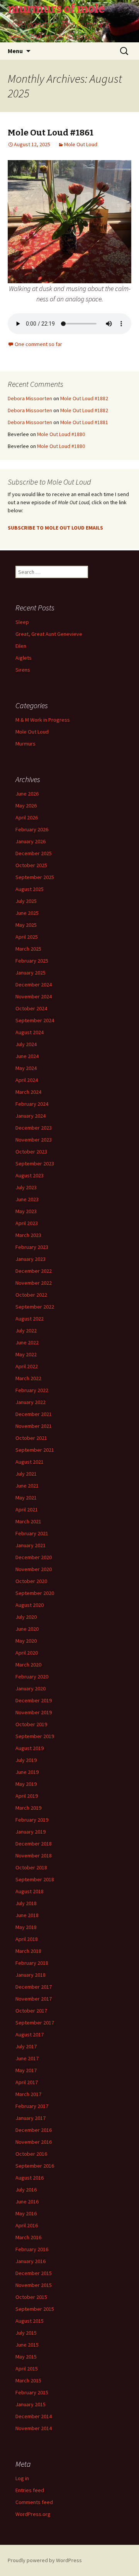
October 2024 (31, 1008)
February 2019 (32, 1820)
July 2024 (26, 1044)
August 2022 (30, 1319)
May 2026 (26, 806)
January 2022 (31, 1402)
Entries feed (30, 2490)
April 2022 (27, 1366)
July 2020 (26, 1617)
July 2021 (26, 1474)
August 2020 (30, 1605)
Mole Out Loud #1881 (84, 422)
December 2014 (34, 2416)
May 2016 (26, 2213)
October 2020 (31, 1581)
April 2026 (27, 817)
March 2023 (28, 1235)
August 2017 (30, 2034)
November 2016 (34, 2142)
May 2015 (26, 2357)
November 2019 (34, 1712)
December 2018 (34, 1844)
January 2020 (31, 1688)
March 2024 (28, 1092)
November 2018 (34, 1856)
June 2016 (27, 2202)
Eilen (21, 646)
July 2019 (26, 1760)
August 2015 (30, 2321)
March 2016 (28, 2237)
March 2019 (28, 1808)
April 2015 (27, 2369)
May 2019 (26, 1784)
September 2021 (35, 1450)
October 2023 (31, 1152)
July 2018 (26, 1903)
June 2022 (27, 1342)
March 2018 (28, 1951)
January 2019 (31, 1832)
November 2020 (34, 1569)
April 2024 (27, 1080)
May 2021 (26, 1498)
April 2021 (27, 1509)
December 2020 (34, 1557)
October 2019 (31, 1724)
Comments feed (34, 2502)
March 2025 (28, 949)
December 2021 (34, 1414)
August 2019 (30, 1748)
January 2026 (31, 841)
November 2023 (34, 1140)
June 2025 (27, 913)
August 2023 (30, 1175)
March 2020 (28, 1665)
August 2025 (30, 889)
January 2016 (31, 2261)
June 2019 (27, 1772)
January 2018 (31, 1975)
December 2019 (34, 1700)
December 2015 (34, 2273)
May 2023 (26, 1211)
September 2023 (35, 1163)
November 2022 (34, 1283)
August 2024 (30, 1032)
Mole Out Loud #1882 (84, 398)
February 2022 (32, 1390)
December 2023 (34, 1128)
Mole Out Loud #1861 (51, 133)
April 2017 (27, 2082)
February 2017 (32, 2106)
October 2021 (31, 1438)
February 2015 (32, 2392)
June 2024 (27, 1056)
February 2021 (32, 1533)
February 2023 (32, 1247)
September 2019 (35, 1736)
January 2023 (31, 1259)
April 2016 (27, 2225)
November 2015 (34, 2285)
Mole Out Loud (81, 144)
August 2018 (30, 1891)
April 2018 (27, 1939)
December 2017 (34, 1987)
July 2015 (26, 2333)
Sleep (22, 622)
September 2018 (35, 1879)
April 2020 (27, 1653)
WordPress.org (33, 2514)
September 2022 (35, 1307)
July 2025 (26, 901)
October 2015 (31, 2297)
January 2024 (31, 1116)
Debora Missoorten (30, 398)
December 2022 (34, 1271)
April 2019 (27, 1796)
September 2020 (35, 1593)
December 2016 (34, 2130)
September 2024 (35, 1020)
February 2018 (32, 1963)
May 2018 (26, 1927)
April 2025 (27, 937)
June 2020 (27, 1629)
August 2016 (30, 2178)
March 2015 (28, 2380)
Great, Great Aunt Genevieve (49, 634)
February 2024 (32, 1104)
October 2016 (31, 2154)
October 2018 (31, 1867)
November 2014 (34, 2428)
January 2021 (31, 1545)
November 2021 (34, 1426)
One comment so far (38, 344)
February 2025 (32, 961)
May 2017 (26, 2070)
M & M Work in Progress (43, 720)
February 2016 (32, 2249)
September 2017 (35, 2023)
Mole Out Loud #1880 (61, 434)
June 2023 (27, 1199)
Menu (15, 51)
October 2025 (31, 865)
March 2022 (28, 1378)
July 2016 (26, 2190)
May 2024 (26, 1068)
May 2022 (26, 1354)
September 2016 (35, 2166)
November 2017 (34, 1999)
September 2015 (35, 2309)
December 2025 (34, 853)
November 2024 (34, 996)
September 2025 (35, 877)
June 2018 (27, 1915)
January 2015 (31, 2404)
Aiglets (24, 658)
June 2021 (27, 1486)
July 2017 (26, 2046)
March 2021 (28, 1521)
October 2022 (31, 1295)
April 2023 (27, 1223)
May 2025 (26, 925)
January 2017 (31, 2118)
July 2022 (26, 1331)
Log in (22, 2478)
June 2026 (27, 794)
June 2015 (27, 2345)
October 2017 (31, 2011)
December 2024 (34, 985)
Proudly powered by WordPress (45, 2560)
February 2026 (32, 829)
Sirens (23, 670)
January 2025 (31, 973)
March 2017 (28, 2094)
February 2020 (32, 1677)
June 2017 (27, 2058)
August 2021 (30, 1462)
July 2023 (26, 1187)
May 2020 (26, 1641)
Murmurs (25, 744)
